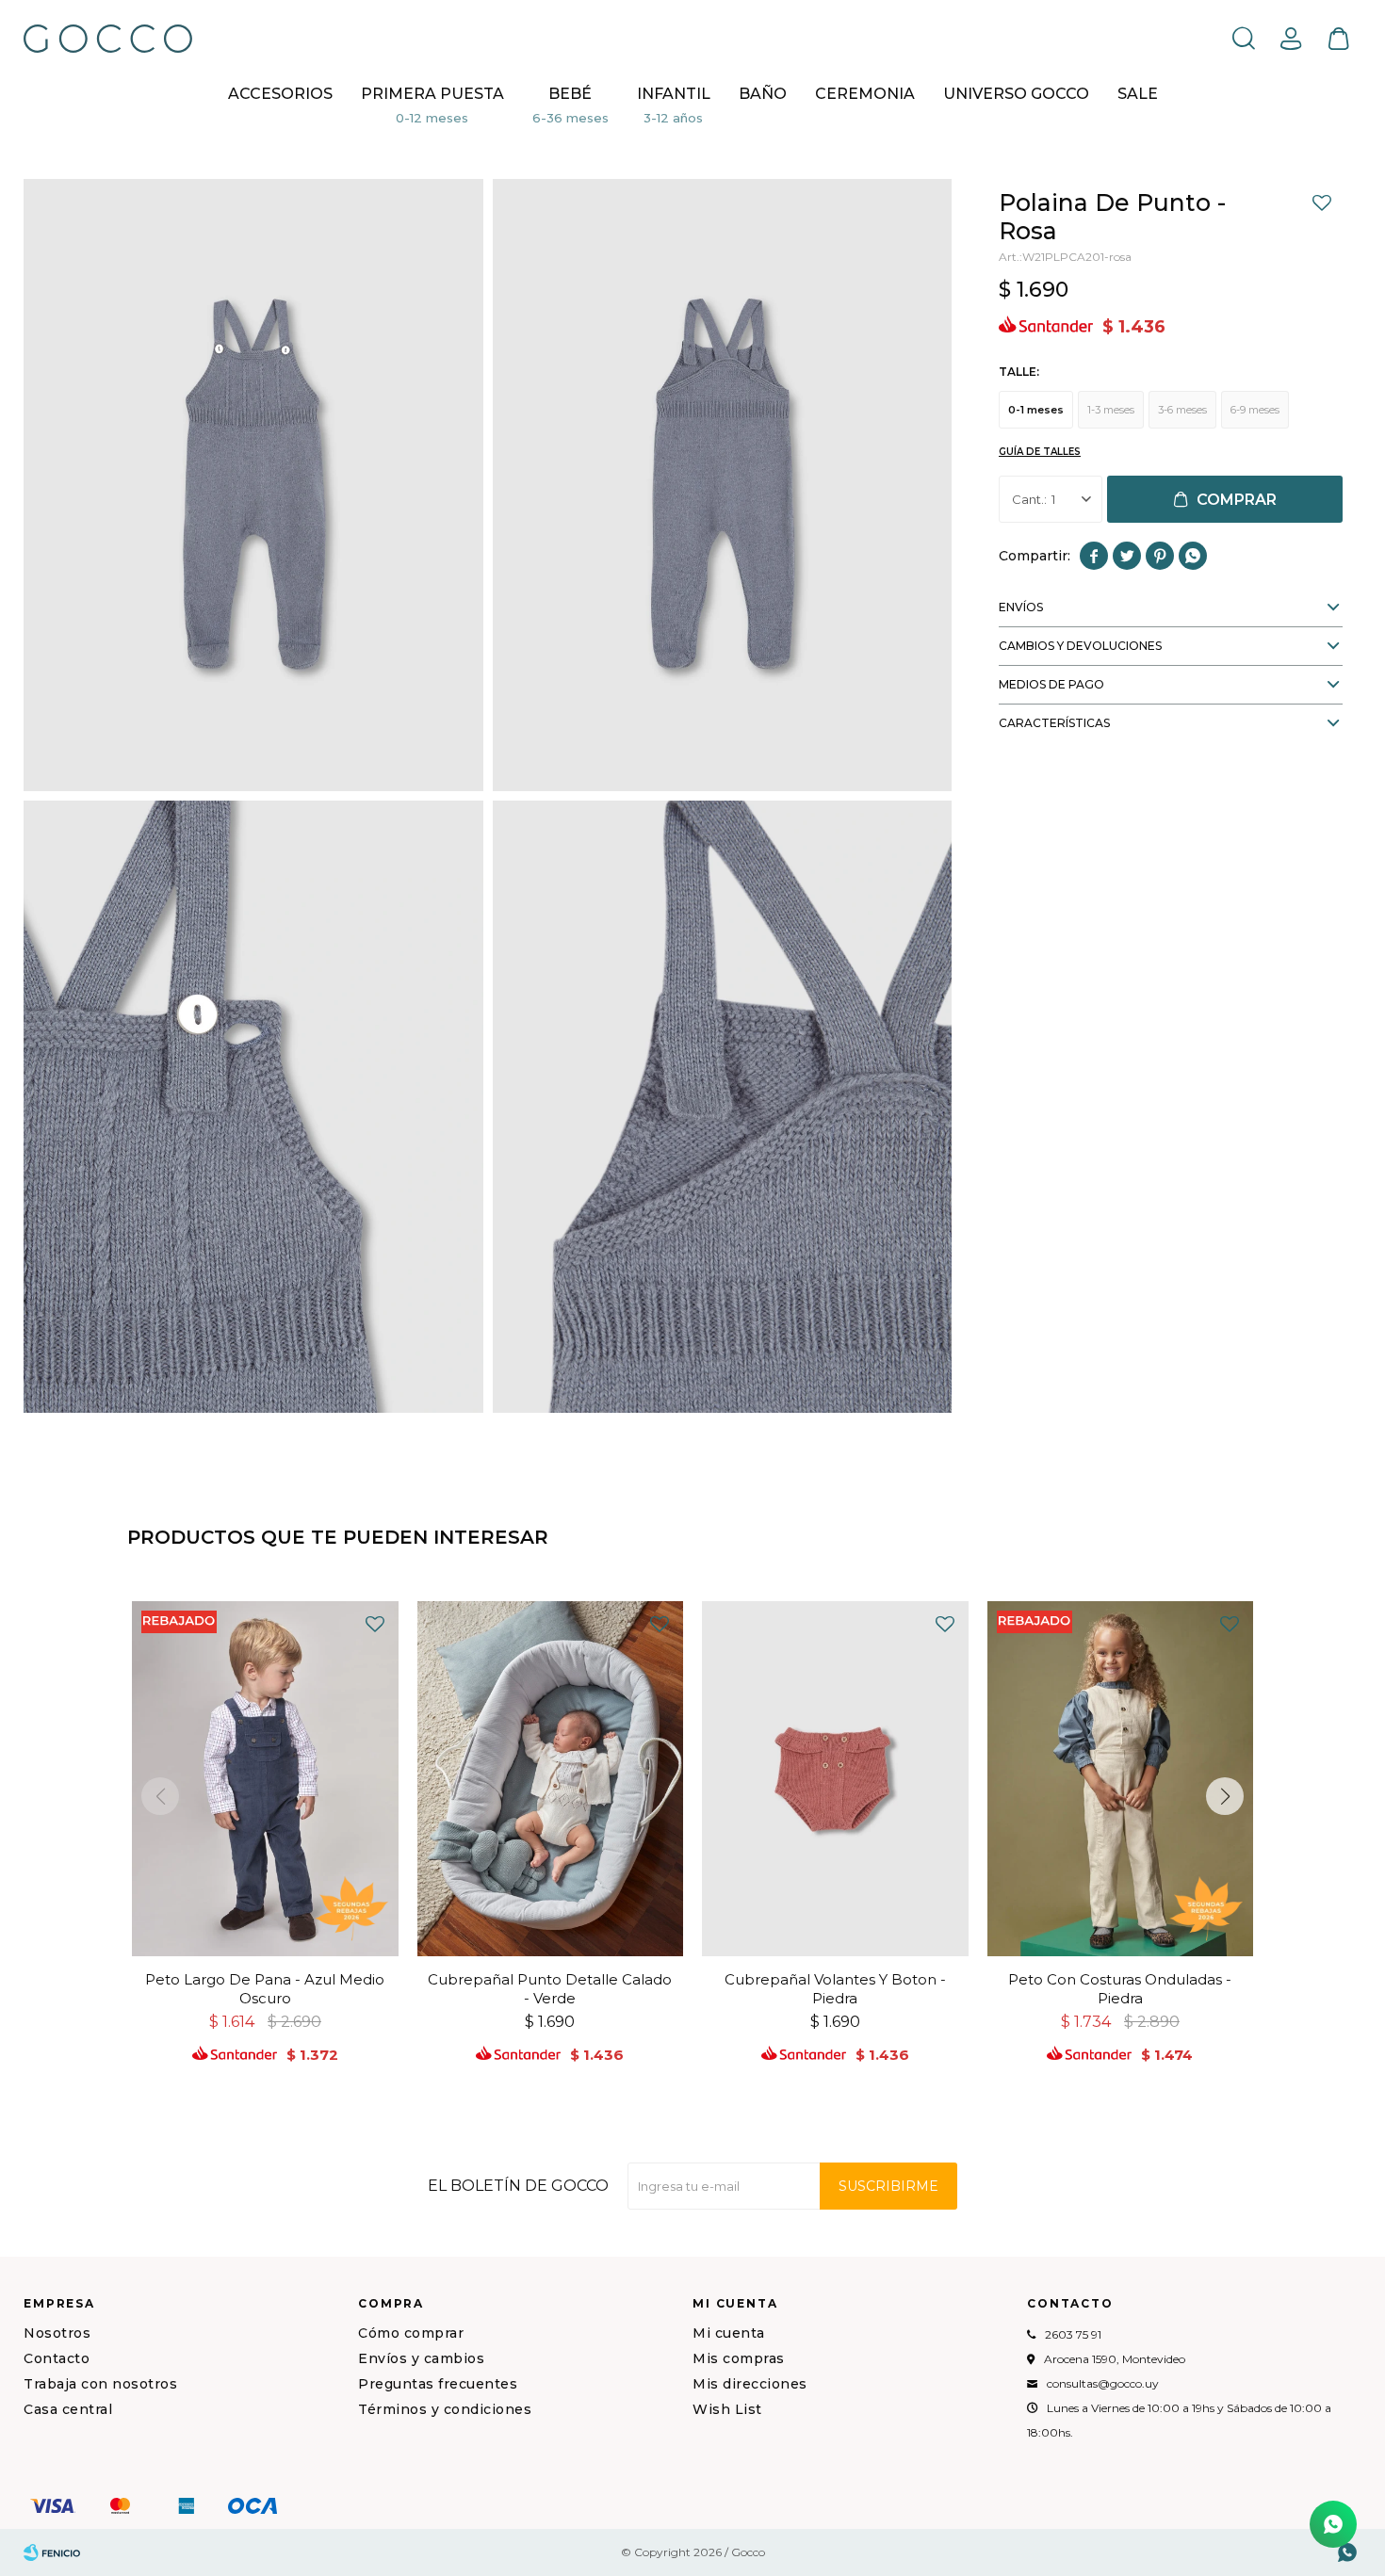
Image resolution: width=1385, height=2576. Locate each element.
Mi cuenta (729, 2333)
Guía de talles (1040, 452)
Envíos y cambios (421, 2358)
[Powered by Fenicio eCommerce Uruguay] (52, 2552)
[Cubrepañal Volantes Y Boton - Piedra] (835, 1779)
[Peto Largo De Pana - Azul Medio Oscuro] (265, 1779)
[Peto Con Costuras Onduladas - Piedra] (1121, 1779)
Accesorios (280, 94)
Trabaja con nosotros (100, 2384)
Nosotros (57, 2333)
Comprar (1237, 500)
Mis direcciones (750, 2384)
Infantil (674, 94)
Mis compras (739, 2358)
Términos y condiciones (445, 2409)
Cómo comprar (411, 2333)
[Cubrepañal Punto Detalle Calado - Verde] (551, 1779)
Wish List (727, 2409)
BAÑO (763, 94)
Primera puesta (432, 94)
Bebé (570, 94)
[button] (1244, 38)
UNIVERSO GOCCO (1016, 94)
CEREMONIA (865, 94)
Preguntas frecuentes (438, 2384)
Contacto (57, 2358)
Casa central (68, 2409)
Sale (1138, 94)
